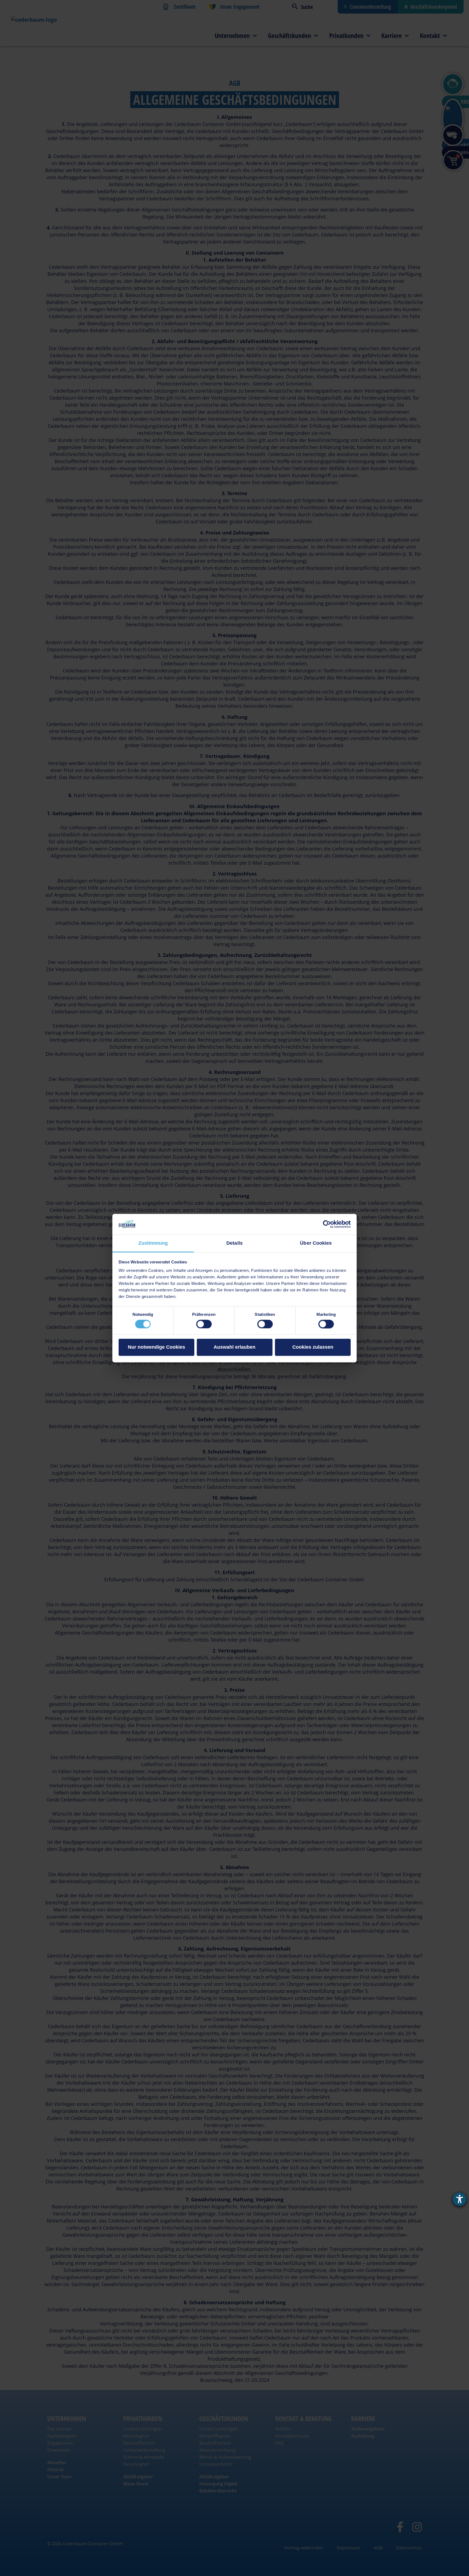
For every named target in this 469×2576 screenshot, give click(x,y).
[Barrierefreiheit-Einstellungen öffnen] (460, 2199)
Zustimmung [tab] (153, 1243)
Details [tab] (234, 1243)
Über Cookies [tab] (316, 1243)
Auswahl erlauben (234, 1347)
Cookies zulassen (313, 1347)
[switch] (204, 1324)
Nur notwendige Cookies (156, 1347)
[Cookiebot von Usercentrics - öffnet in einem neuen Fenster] (327, 1224)
